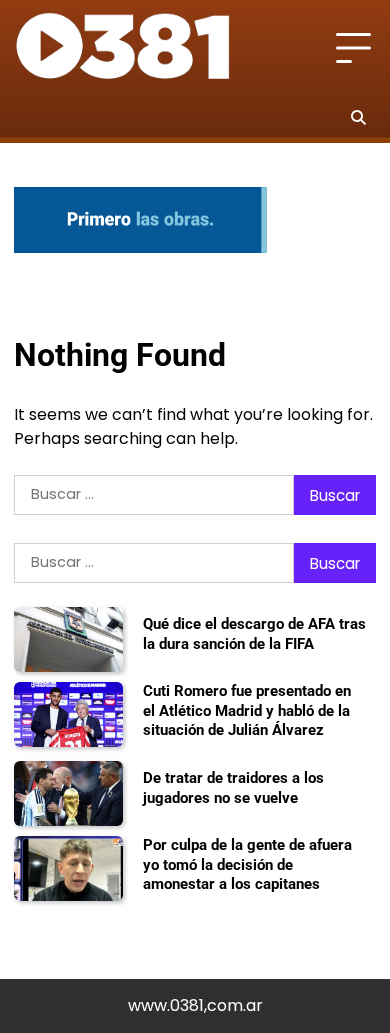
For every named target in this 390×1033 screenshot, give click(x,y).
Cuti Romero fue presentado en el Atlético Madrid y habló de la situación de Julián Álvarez (247, 710)
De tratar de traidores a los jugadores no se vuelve (233, 788)
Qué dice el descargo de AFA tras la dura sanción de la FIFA (254, 634)
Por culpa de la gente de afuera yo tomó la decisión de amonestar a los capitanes (247, 864)
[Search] (358, 117)
